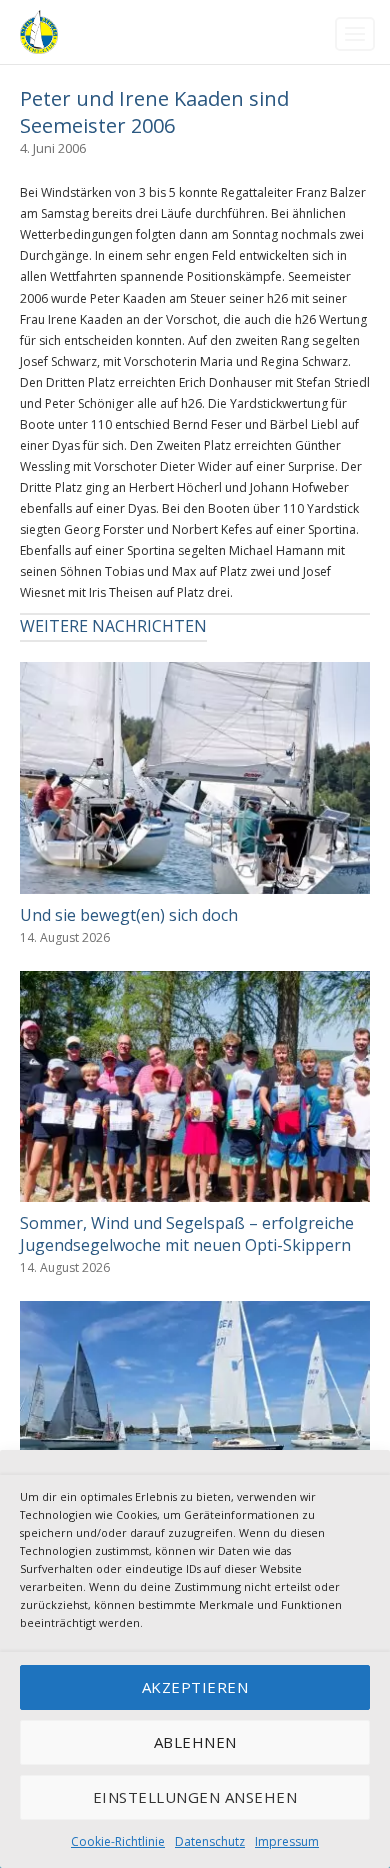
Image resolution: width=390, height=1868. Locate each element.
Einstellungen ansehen (195, 1797)
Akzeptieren (195, 1687)
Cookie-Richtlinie (118, 1841)
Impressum (287, 1841)
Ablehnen (195, 1742)
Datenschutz (210, 1841)
